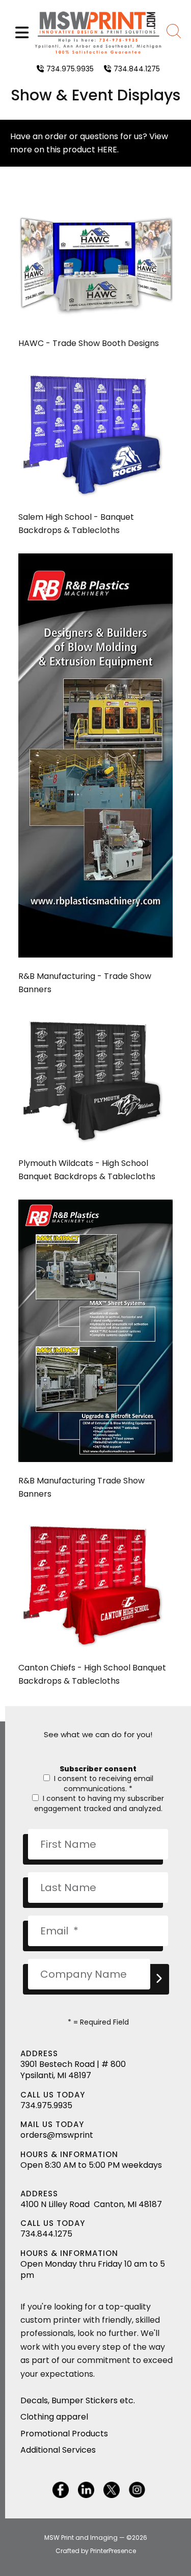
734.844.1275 (137, 69)
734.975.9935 (70, 69)
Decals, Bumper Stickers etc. (78, 2400)
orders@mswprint (57, 2135)
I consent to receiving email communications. (103, 1784)
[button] (22, 33)
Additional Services (58, 2450)
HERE (107, 150)
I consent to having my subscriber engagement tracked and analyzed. (99, 1803)
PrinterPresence (113, 2551)
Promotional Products (64, 2434)
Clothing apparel (54, 2417)
